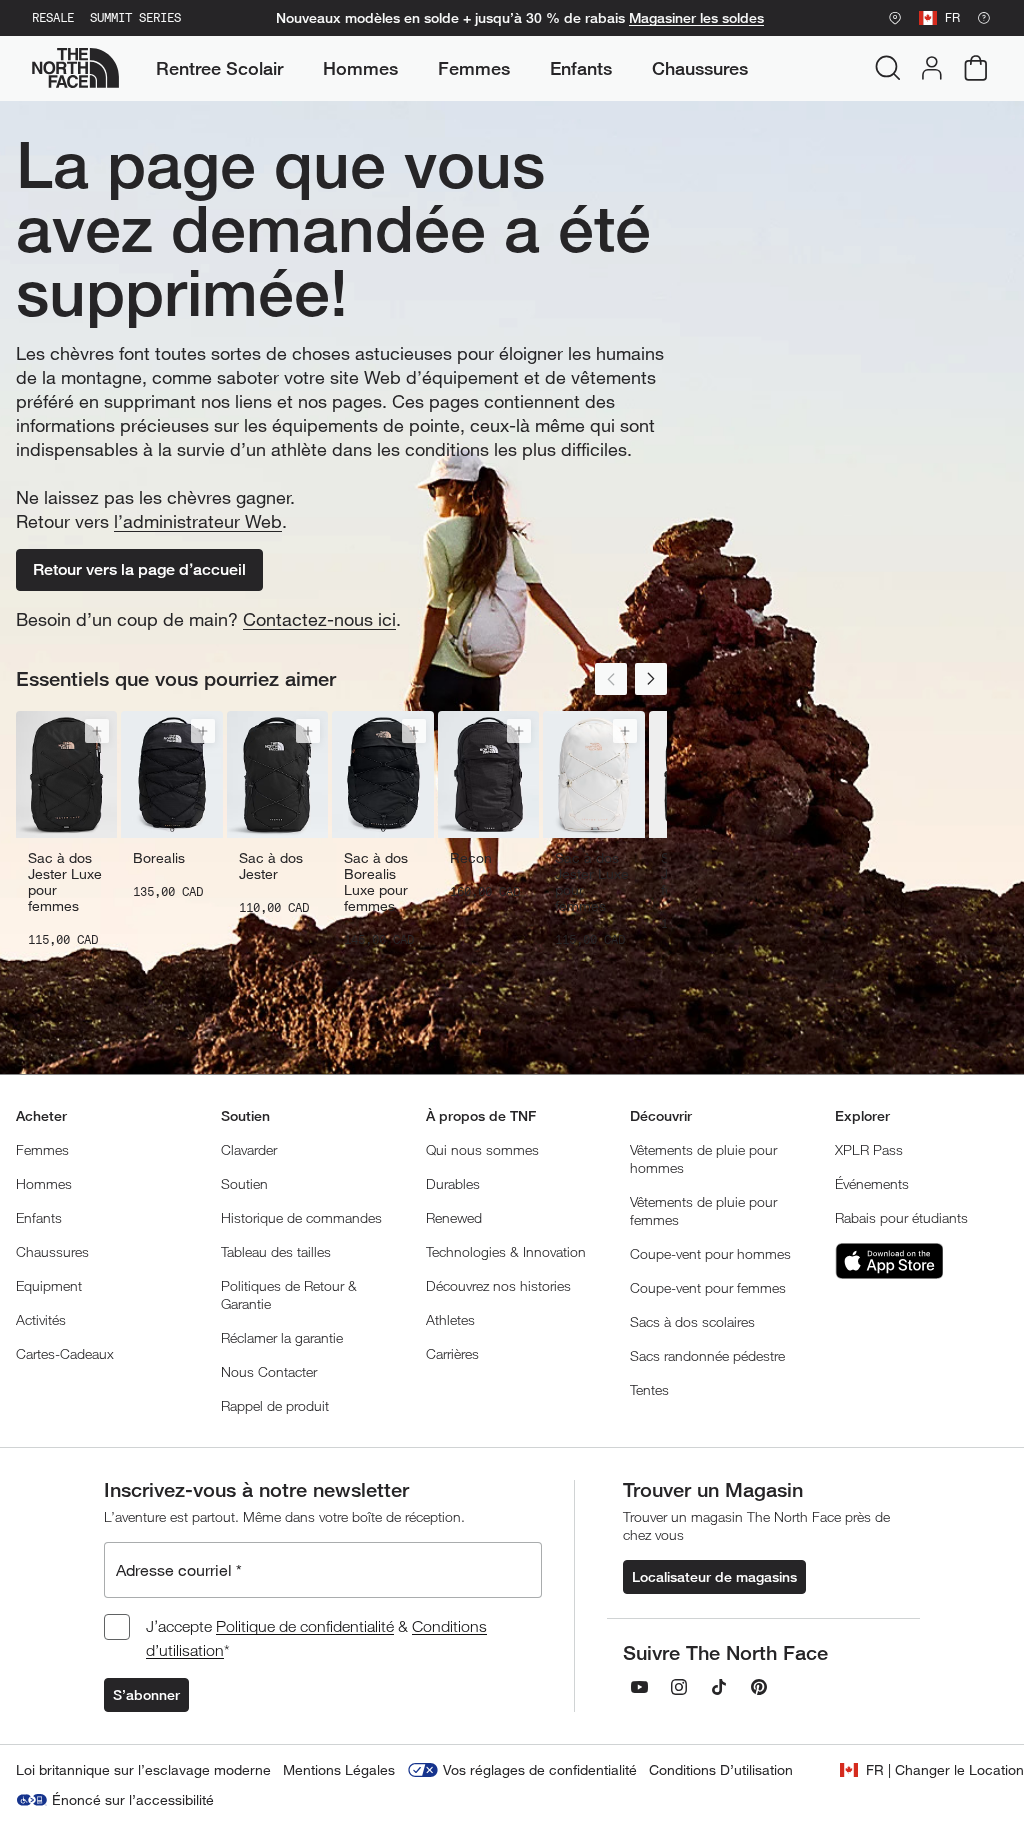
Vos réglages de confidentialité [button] (540, 1769)
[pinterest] (759, 1687)
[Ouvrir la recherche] (888, 68)
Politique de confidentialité (305, 1626)
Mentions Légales (339, 1769)
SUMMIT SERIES (135, 18)
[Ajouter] (97, 731)
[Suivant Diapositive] (651, 679)
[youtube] (639, 1687)
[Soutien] (984, 18)
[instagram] (679, 1687)
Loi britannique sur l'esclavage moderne (143, 1769)
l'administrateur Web (198, 521)
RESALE (53, 18)
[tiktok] (719, 1687)
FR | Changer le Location (945, 1769)
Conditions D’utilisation (721, 1769)
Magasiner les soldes (696, 18)
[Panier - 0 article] (976, 68)
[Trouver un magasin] (895, 18)
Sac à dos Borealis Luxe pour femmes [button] (376, 882)
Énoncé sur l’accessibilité (133, 1799)
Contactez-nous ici (319, 619)
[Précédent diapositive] (611, 679)
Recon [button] (471, 858)
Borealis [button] (159, 858)
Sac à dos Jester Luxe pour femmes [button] (65, 882)
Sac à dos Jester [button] (271, 866)
